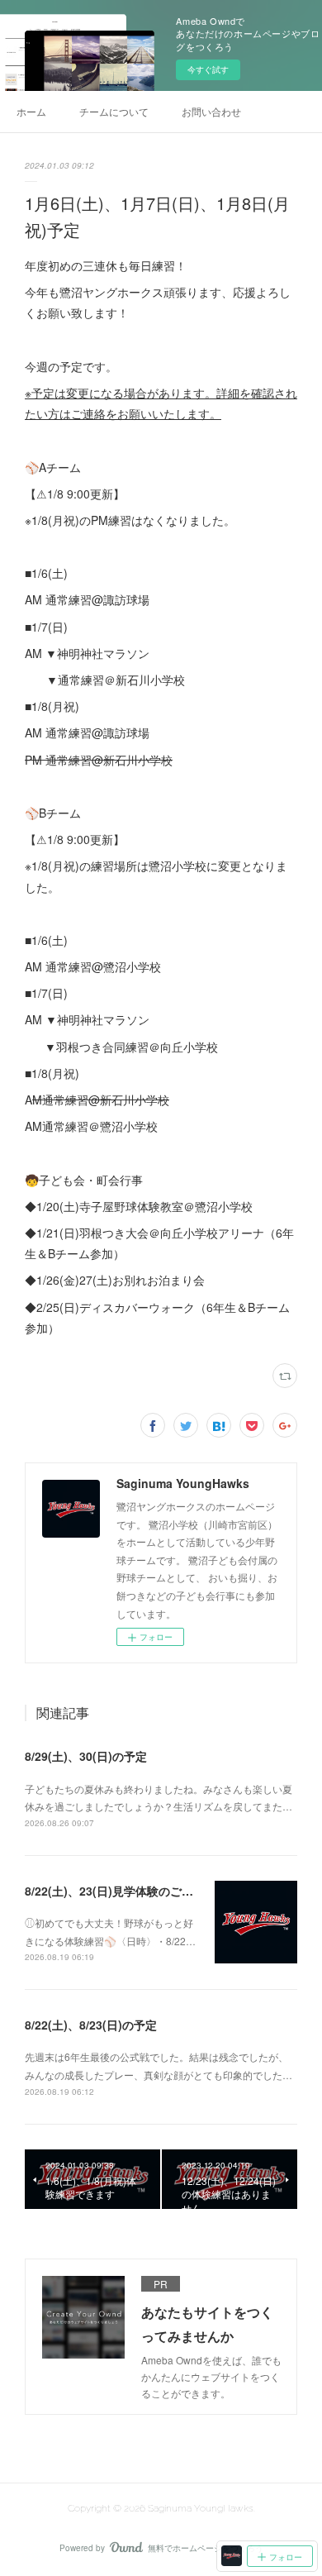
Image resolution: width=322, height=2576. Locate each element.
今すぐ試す (208, 69)
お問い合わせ (211, 111)
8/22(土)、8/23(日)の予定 (91, 2025)
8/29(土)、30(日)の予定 (86, 1756)
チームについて (114, 111)
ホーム (31, 111)
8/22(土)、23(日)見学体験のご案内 (115, 1891)
